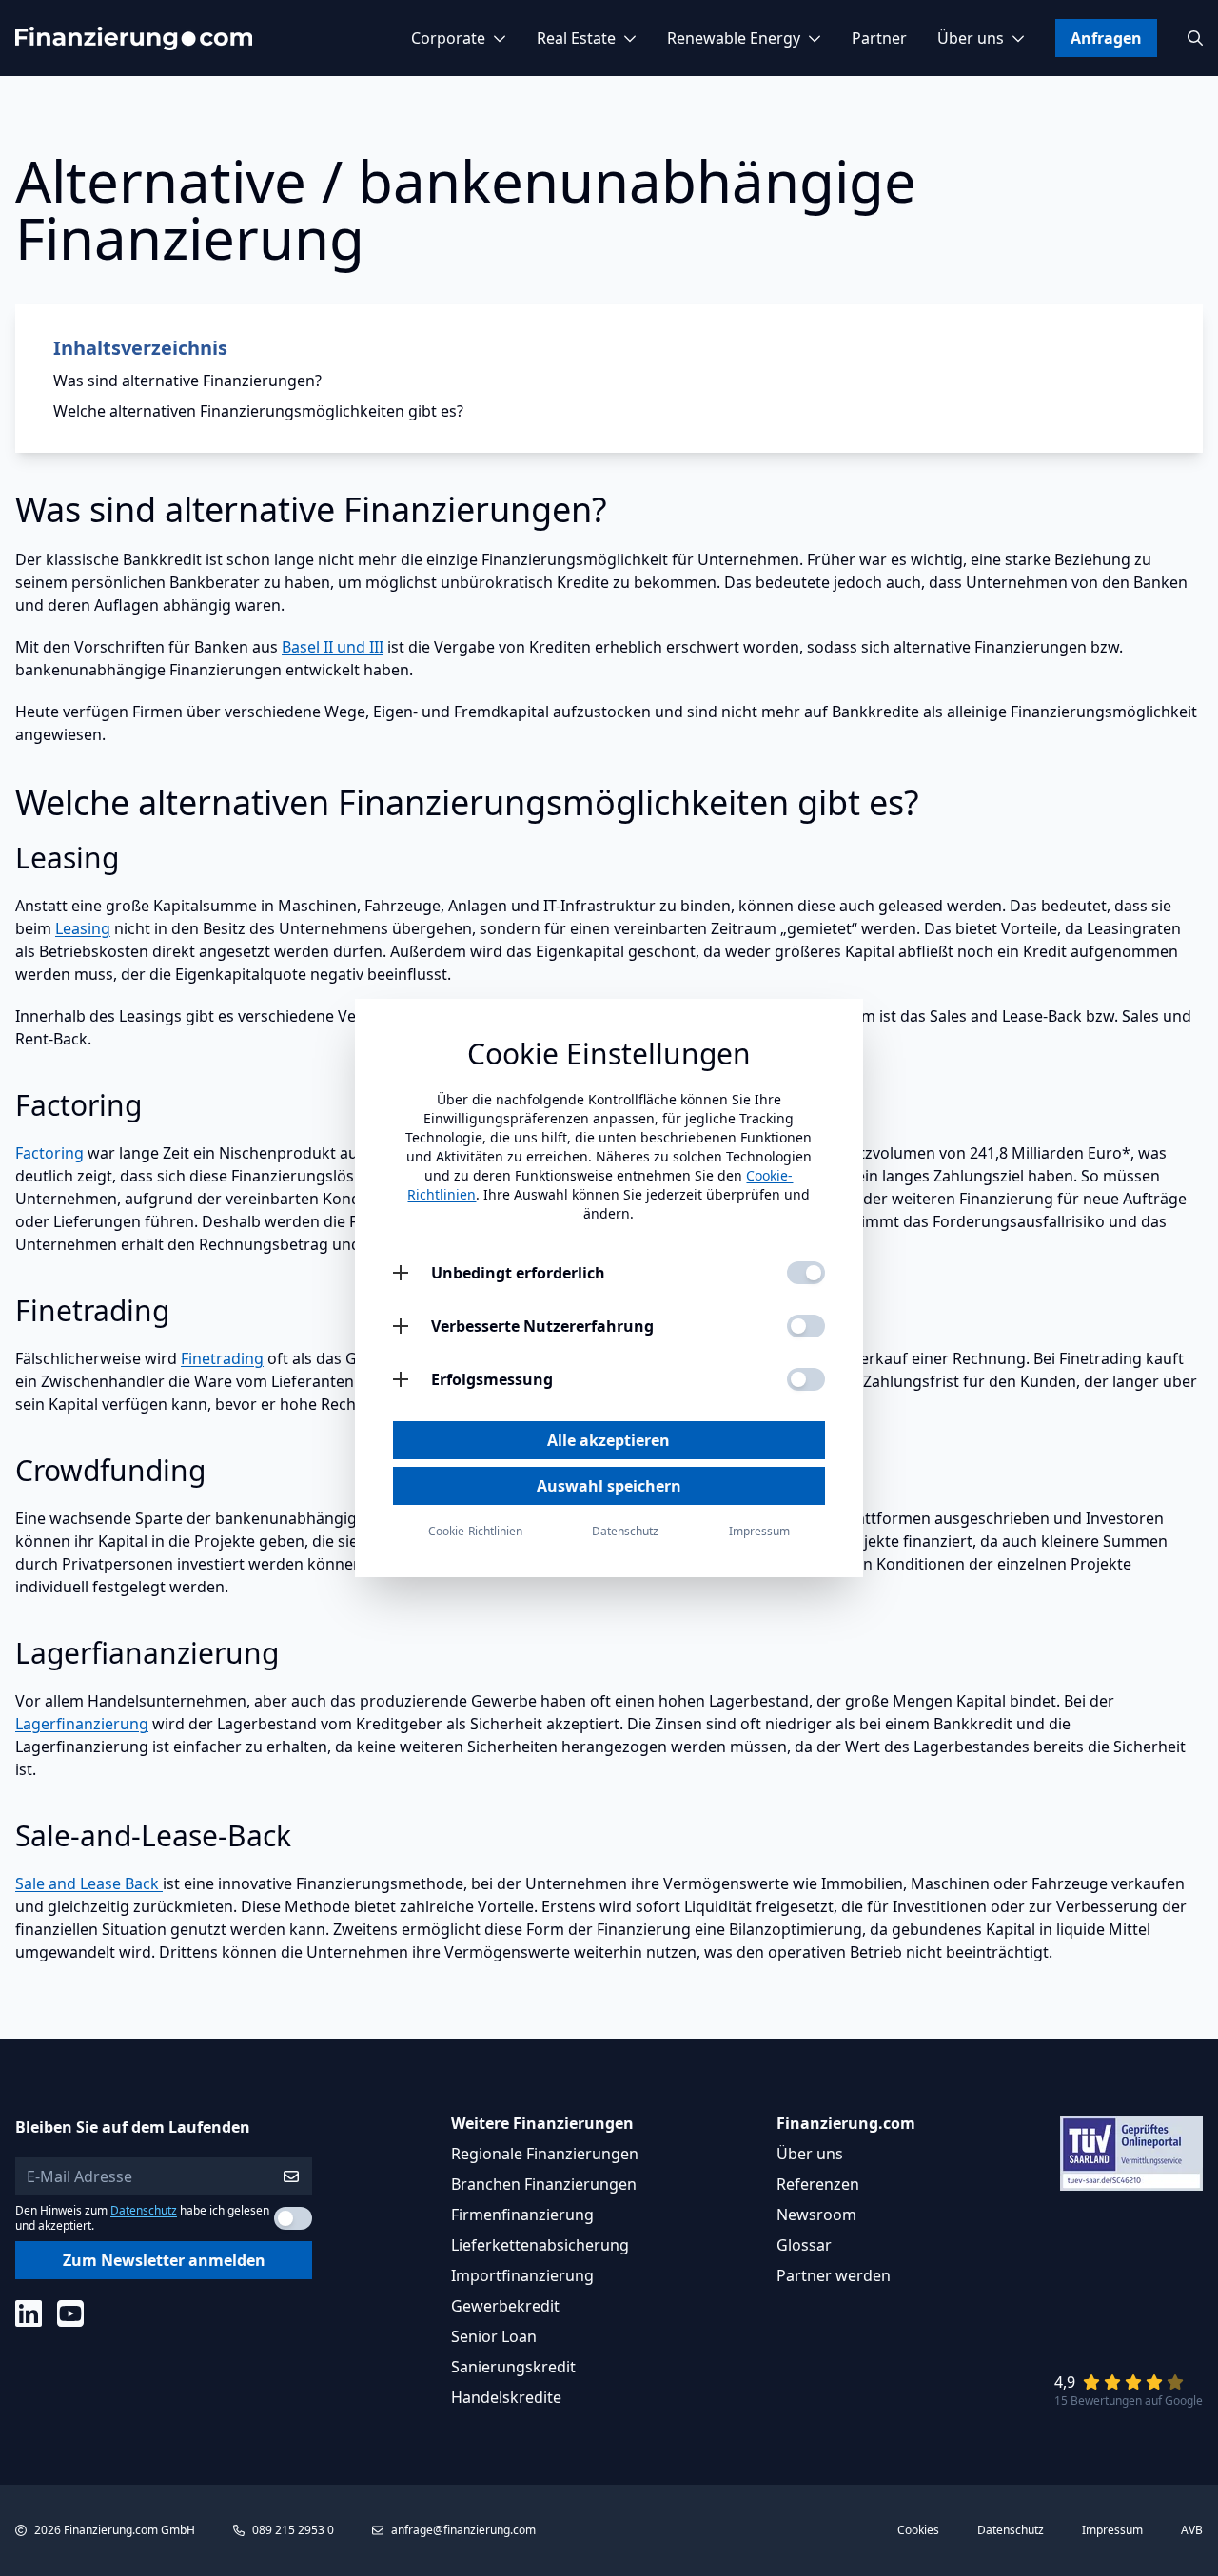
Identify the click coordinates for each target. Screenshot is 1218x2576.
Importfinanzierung (522, 2275)
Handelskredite (506, 2397)
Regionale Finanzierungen (545, 2154)
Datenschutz (144, 2210)
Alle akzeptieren (609, 1440)
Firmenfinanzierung (522, 2215)
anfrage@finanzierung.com (463, 2530)
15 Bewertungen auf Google (1129, 2400)
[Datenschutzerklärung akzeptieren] (293, 2218)
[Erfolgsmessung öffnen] (401, 1379)
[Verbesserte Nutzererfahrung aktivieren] (806, 1326)
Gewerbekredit (505, 2306)
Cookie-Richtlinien (475, 1532)
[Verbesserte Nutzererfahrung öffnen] (401, 1326)
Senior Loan (494, 2336)
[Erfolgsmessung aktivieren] (806, 1379)
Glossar (804, 2245)
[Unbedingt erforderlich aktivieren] (806, 1273)
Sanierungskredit (513, 2367)
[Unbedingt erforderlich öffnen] (401, 1273)
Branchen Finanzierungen (544, 2184)
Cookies (918, 2530)
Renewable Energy (734, 38)
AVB (1192, 2530)
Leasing (83, 928)
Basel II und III (333, 647)
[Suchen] (1195, 38)
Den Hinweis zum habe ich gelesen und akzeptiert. (142, 2218)
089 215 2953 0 (293, 2530)
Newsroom (816, 2215)
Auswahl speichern (609, 1486)
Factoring (49, 1153)
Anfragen (1106, 38)
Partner (879, 38)
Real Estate (576, 38)
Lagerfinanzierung (82, 1724)
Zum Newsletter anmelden (164, 2260)
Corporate (448, 38)
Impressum (1112, 2530)
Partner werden (834, 2275)
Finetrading (222, 1358)
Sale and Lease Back (89, 1883)
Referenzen (818, 2184)
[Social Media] (29, 2313)
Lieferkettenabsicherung (540, 2245)
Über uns (971, 38)
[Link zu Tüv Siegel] (1131, 2153)
